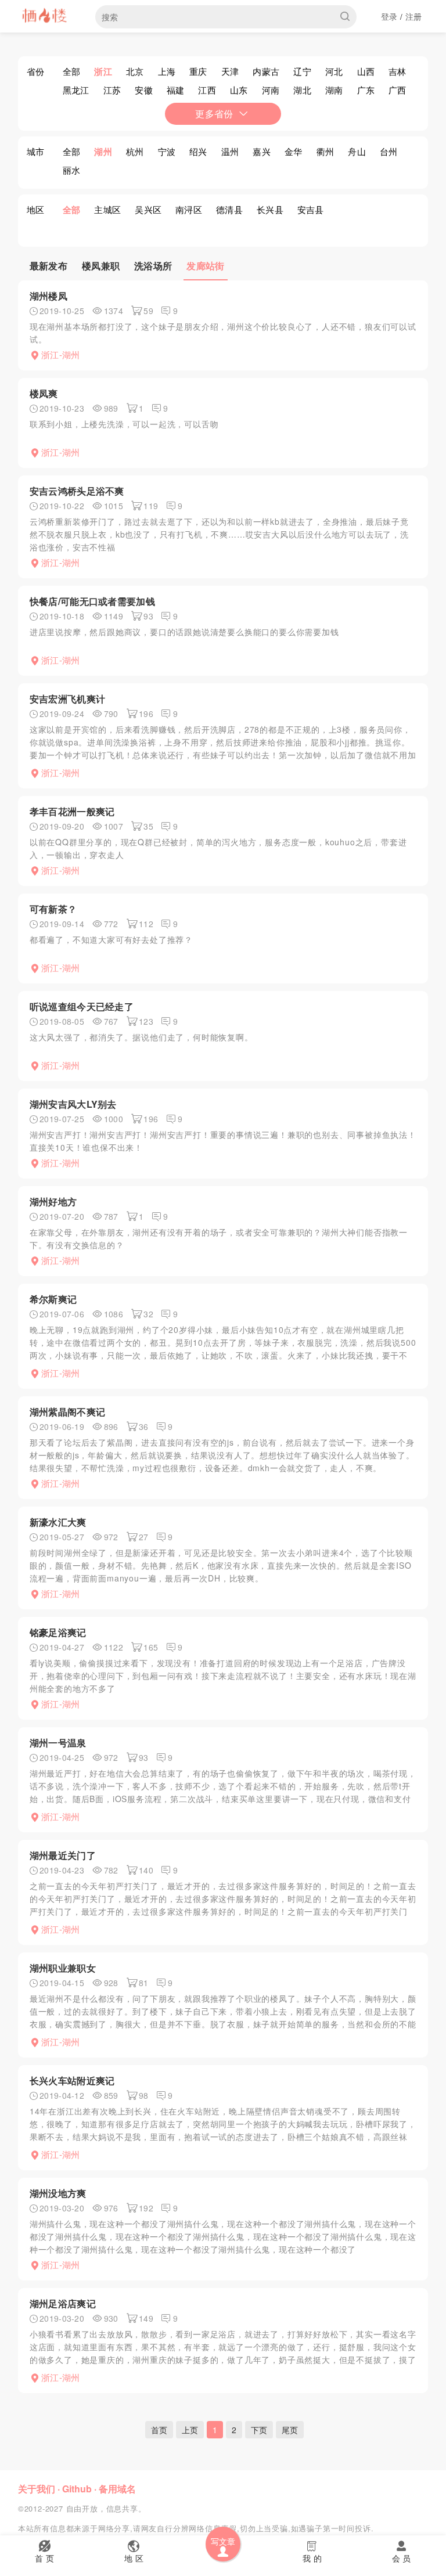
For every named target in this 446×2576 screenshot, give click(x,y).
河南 (271, 90)
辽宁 (302, 71)
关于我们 (37, 2489)
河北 (334, 71)
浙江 (103, 71)
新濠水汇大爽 (58, 1522)
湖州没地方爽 (58, 2193)
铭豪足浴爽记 (58, 1632)
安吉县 (311, 209)
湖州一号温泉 (58, 1743)
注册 (414, 16)
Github (77, 2489)
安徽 (144, 90)
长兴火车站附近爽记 (72, 2080)
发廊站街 (205, 266)
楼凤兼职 (101, 266)
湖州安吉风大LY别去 (73, 1104)
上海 (167, 71)
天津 (230, 71)
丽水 (72, 170)
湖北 (302, 90)
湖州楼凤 (48, 296)
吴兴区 (148, 209)
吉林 (398, 71)
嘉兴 (262, 151)
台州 (389, 151)
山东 (239, 90)
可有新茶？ (53, 909)
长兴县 (270, 209)
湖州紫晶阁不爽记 (67, 1412)
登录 (389, 16)
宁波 (167, 151)
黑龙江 (76, 90)
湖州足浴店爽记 (63, 2303)
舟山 (357, 151)
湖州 (103, 152)
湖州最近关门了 (63, 1855)
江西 (207, 90)
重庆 (198, 71)
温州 (230, 151)
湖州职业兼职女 (63, 1968)
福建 (176, 90)
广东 (366, 90)
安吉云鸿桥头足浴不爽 (77, 491)
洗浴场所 (153, 266)
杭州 (135, 151)
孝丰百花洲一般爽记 (72, 811)
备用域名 (117, 2489)
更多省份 (214, 114)
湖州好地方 (53, 1201)
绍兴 (198, 151)
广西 (398, 90)
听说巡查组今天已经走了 (82, 1006)
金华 (294, 151)
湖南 (334, 90)
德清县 (229, 209)
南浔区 (189, 209)
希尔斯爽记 (53, 1299)
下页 (259, 2430)
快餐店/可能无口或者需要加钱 (92, 601)
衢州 (325, 151)
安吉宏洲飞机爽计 (67, 699)
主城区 (107, 209)
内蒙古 (266, 71)
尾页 (290, 2430)
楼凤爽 (44, 393)
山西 (366, 71)
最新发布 (48, 266)
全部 (72, 71)
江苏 (112, 90)
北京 (135, 71)
